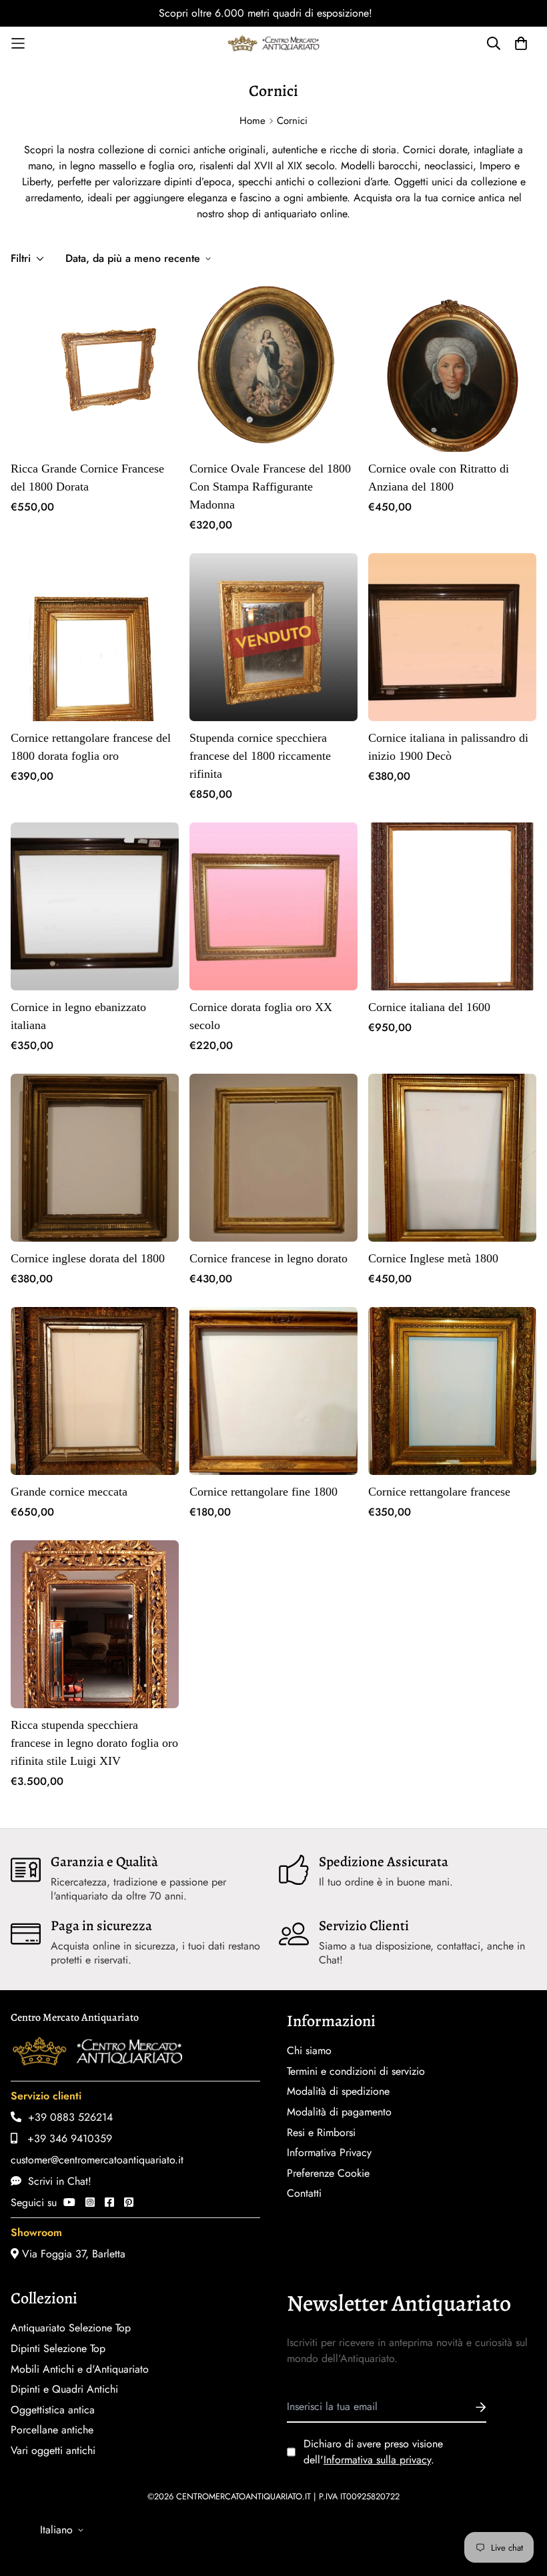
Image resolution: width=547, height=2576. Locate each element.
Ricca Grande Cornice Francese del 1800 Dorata (87, 478)
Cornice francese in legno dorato (268, 1258)
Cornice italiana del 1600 (429, 1007)
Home (252, 121)
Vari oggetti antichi (53, 2451)
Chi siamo (309, 2051)
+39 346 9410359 (65, 2138)
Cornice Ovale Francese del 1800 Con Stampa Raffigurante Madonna (270, 487)
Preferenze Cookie (328, 2173)
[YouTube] (69, 2202)
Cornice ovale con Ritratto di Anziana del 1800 (439, 478)
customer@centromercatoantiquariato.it (97, 2160)
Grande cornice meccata (69, 1492)
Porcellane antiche (52, 2430)
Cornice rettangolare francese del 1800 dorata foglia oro (91, 747)
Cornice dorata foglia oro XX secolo (261, 1016)
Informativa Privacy (329, 2153)
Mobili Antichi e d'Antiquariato (80, 2369)
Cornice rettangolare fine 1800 (263, 1492)
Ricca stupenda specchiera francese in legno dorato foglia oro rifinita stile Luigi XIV (94, 1743)
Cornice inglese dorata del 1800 (88, 1258)
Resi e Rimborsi (321, 2133)
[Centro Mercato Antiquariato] (273, 43)
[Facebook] (109, 2202)
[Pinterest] (129, 2202)
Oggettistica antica (53, 2410)
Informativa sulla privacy (377, 2460)
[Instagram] (90, 2202)
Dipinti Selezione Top (58, 2349)
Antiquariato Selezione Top (71, 2328)
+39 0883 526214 (67, 2117)
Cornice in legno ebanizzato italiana (78, 1016)
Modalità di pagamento (339, 2112)
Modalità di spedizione (338, 2091)
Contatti (304, 2193)
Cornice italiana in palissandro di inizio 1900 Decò (448, 747)
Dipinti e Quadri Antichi (64, 2389)
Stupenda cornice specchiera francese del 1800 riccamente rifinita (260, 756)
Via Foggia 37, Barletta (72, 2254)
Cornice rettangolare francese (439, 1492)
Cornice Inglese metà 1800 (433, 1258)
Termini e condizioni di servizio (356, 2071)
